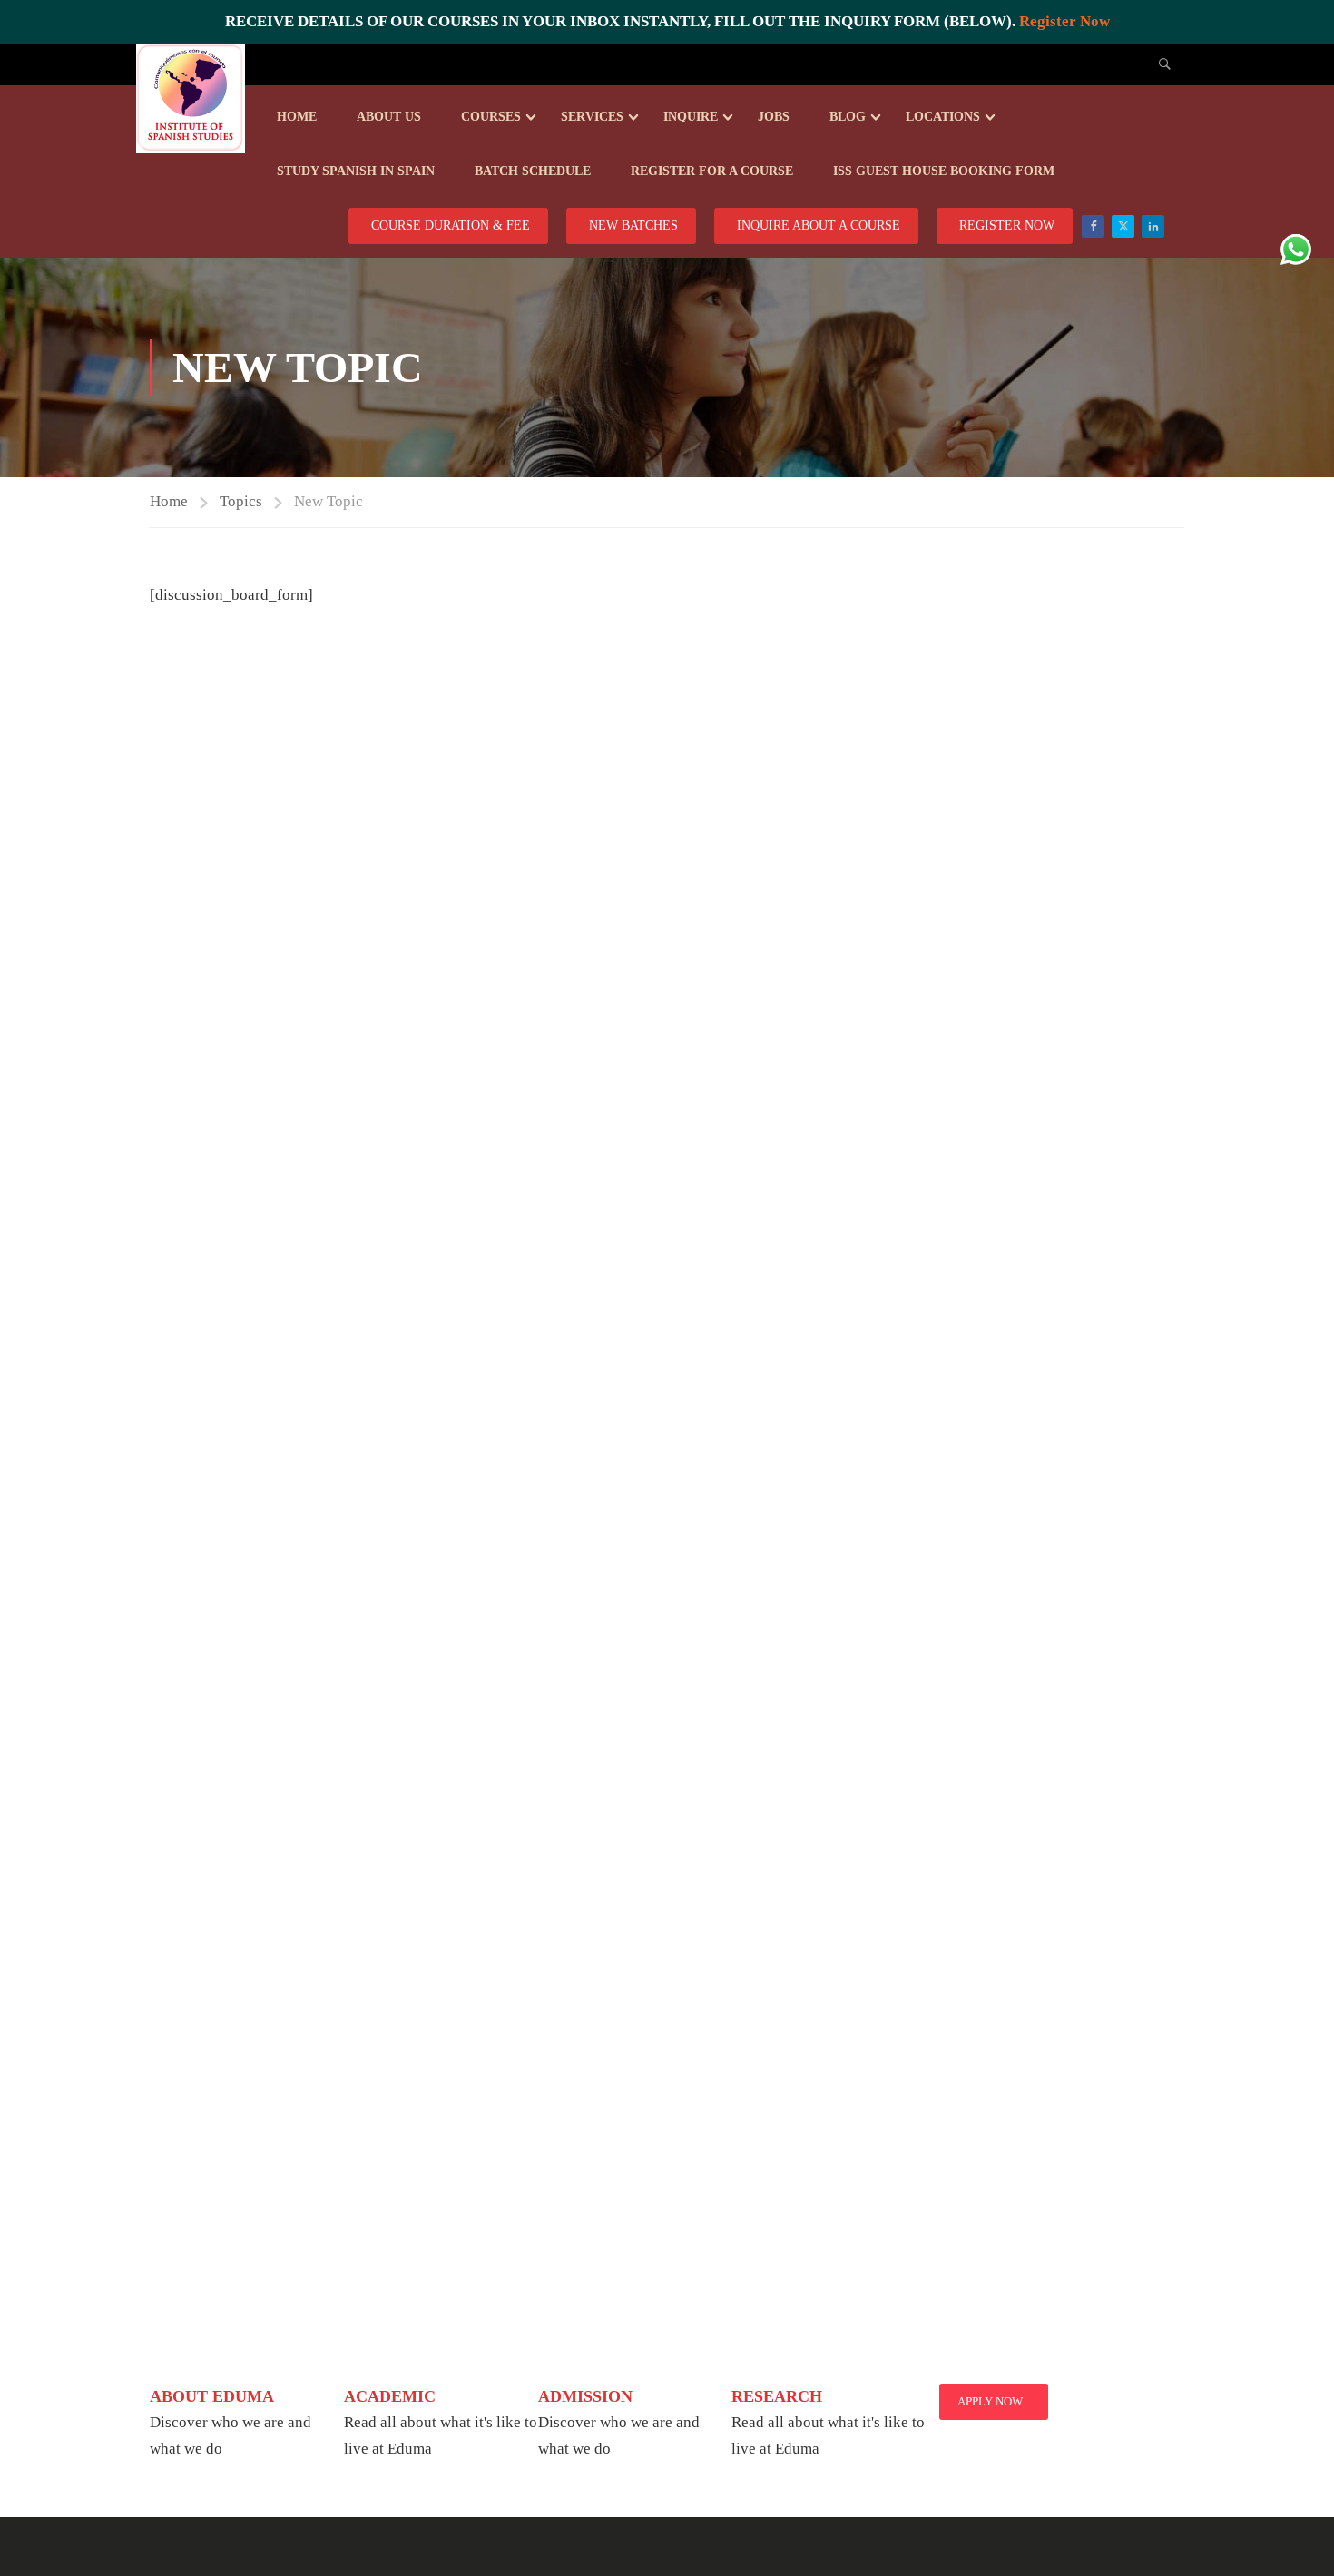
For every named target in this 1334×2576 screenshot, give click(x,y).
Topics (241, 501)
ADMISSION (585, 2396)
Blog (848, 117)
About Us (389, 117)
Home (297, 117)
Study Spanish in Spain (356, 171)
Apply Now (990, 2401)
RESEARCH (777, 2396)
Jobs (774, 117)
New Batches (633, 225)
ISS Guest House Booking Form (944, 171)
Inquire (691, 117)
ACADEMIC (390, 2396)
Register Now (1064, 21)
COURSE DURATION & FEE (451, 225)
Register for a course (712, 171)
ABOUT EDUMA (212, 2396)
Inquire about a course (819, 225)
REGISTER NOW (1007, 225)
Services (592, 117)
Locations (943, 117)
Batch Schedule (533, 171)
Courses (491, 117)
